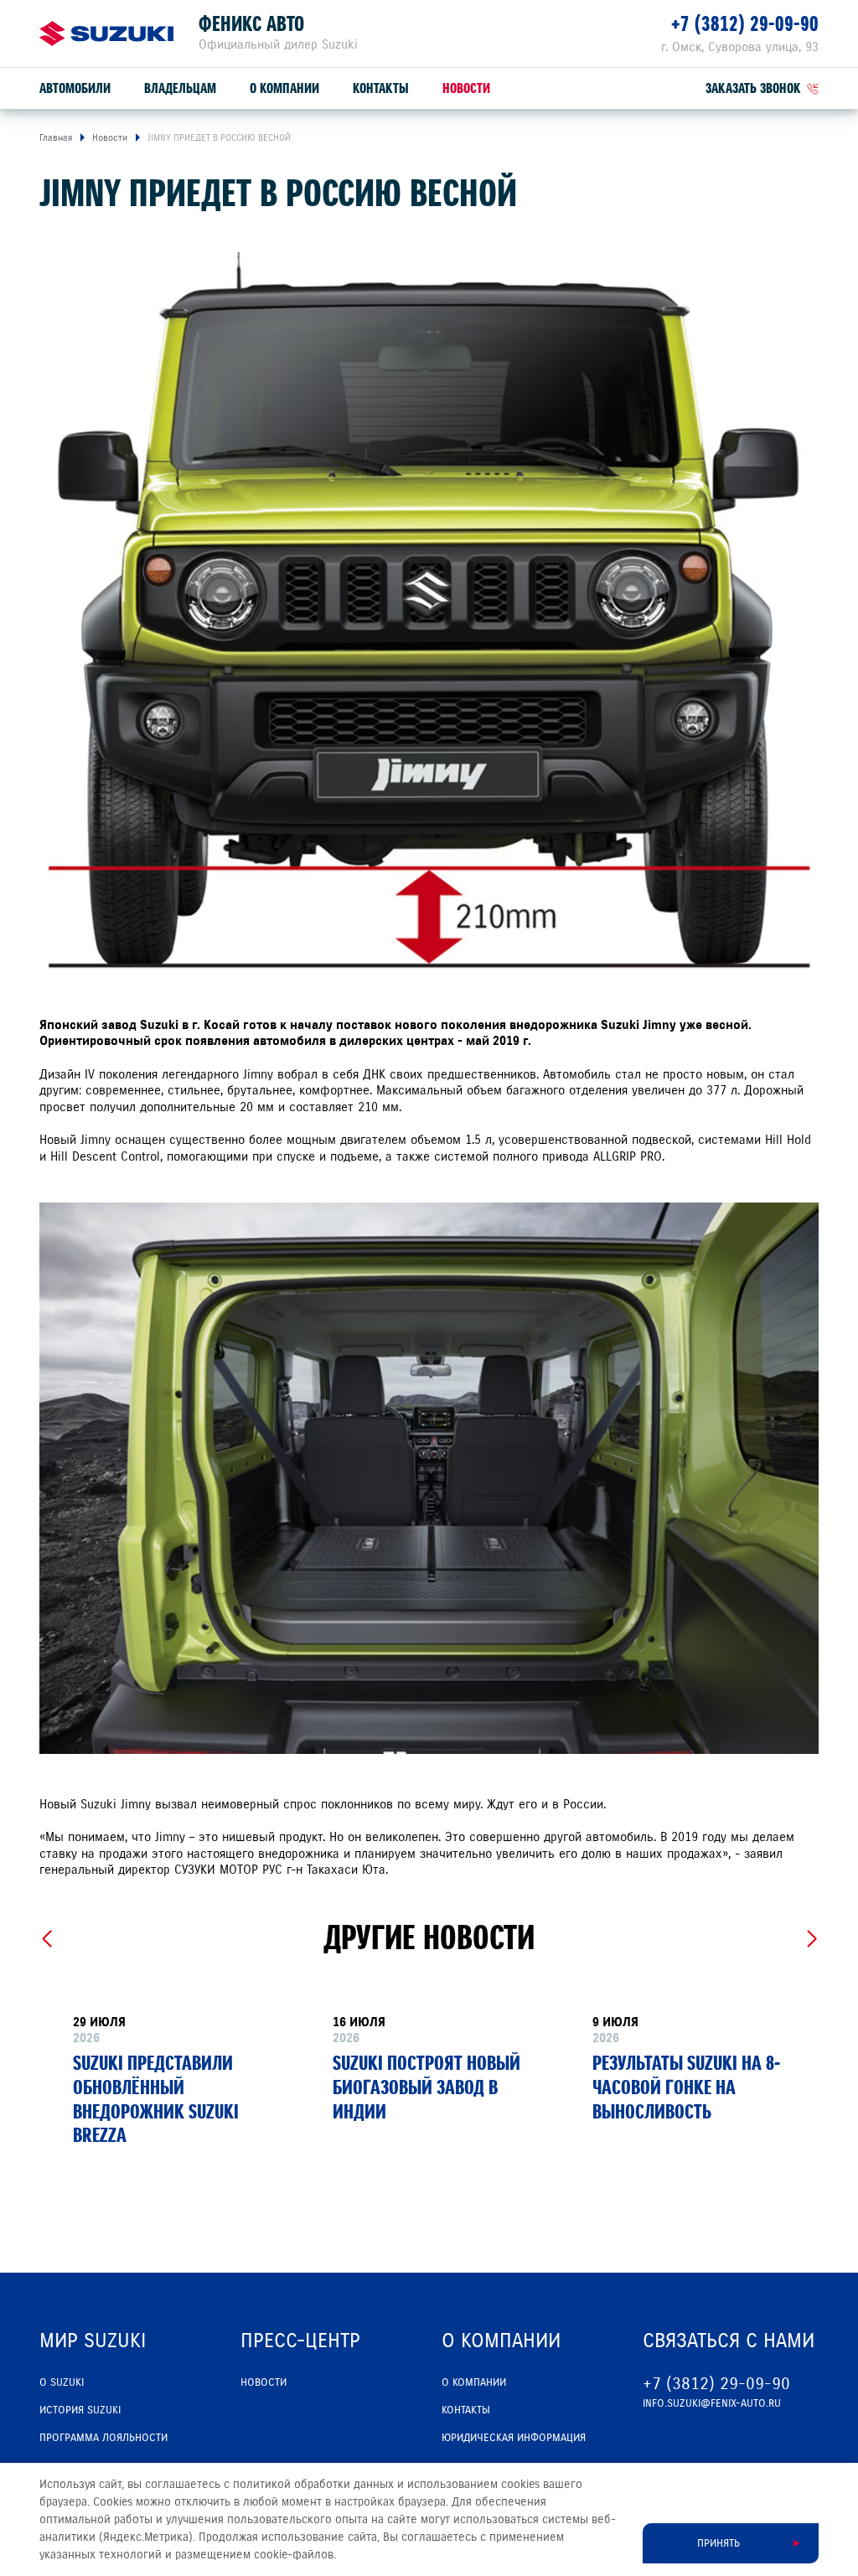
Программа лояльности (103, 2438)
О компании (284, 88)
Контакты (381, 88)
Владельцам (180, 88)
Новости (466, 88)
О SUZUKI (62, 2382)
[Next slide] (811, 1939)
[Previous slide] (47, 1939)
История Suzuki (80, 2410)
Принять (718, 2543)
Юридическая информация (514, 2438)
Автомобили (75, 88)
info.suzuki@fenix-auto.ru (712, 2403)
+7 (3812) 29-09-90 (745, 24)
